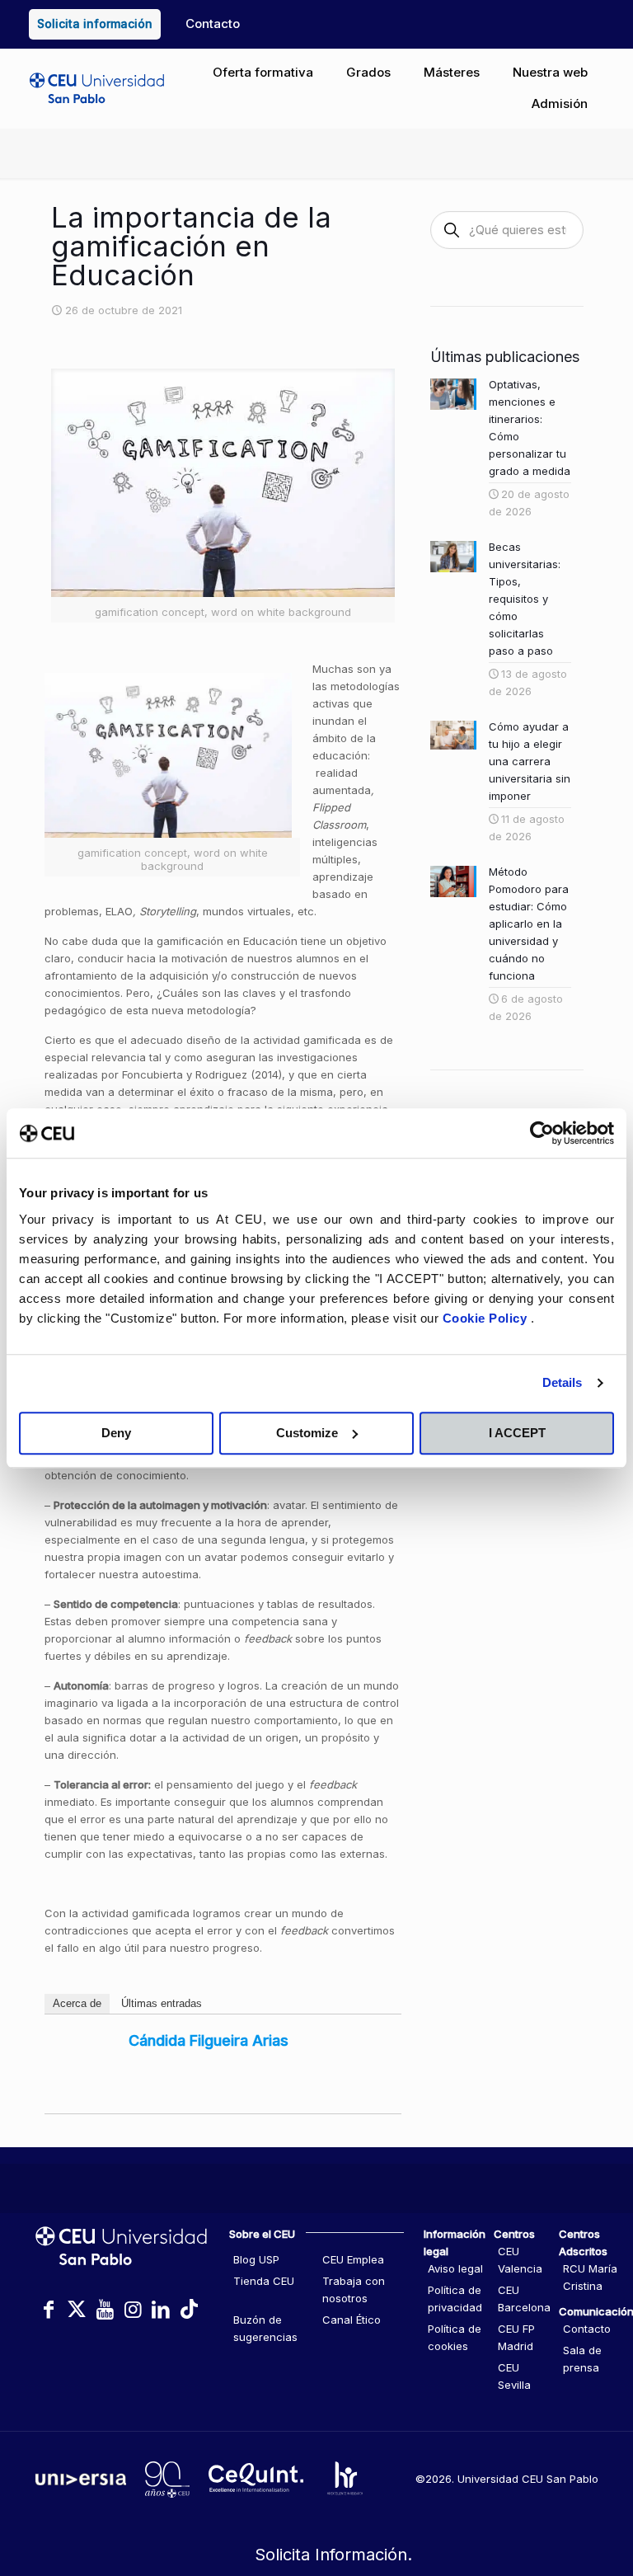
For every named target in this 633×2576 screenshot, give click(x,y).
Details (563, 1382)
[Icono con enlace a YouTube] (105, 2309)
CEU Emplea (353, 2259)
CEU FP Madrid (516, 2337)
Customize (307, 1433)
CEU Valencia (520, 2260)
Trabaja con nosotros (354, 2289)
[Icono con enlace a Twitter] (77, 2309)
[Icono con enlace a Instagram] (133, 2309)
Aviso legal (455, 2268)
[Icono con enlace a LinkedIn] (161, 2309)
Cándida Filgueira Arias (209, 2040)
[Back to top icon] (554, 2493)
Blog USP (256, 2259)
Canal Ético (352, 2320)
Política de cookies (455, 2337)
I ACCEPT (517, 1433)
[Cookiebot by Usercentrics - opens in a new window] (542, 1133)
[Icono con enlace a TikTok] (189, 2309)
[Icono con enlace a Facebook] (49, 2309)
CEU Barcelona (524, 2299)
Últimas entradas (162, 2003)
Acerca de (77, 2003)
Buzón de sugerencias (265, 2328)
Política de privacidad (455, 2299)
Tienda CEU (264, 2281)
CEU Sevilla (514, 2376)
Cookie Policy (487, 1318)
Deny (116, 1433)
